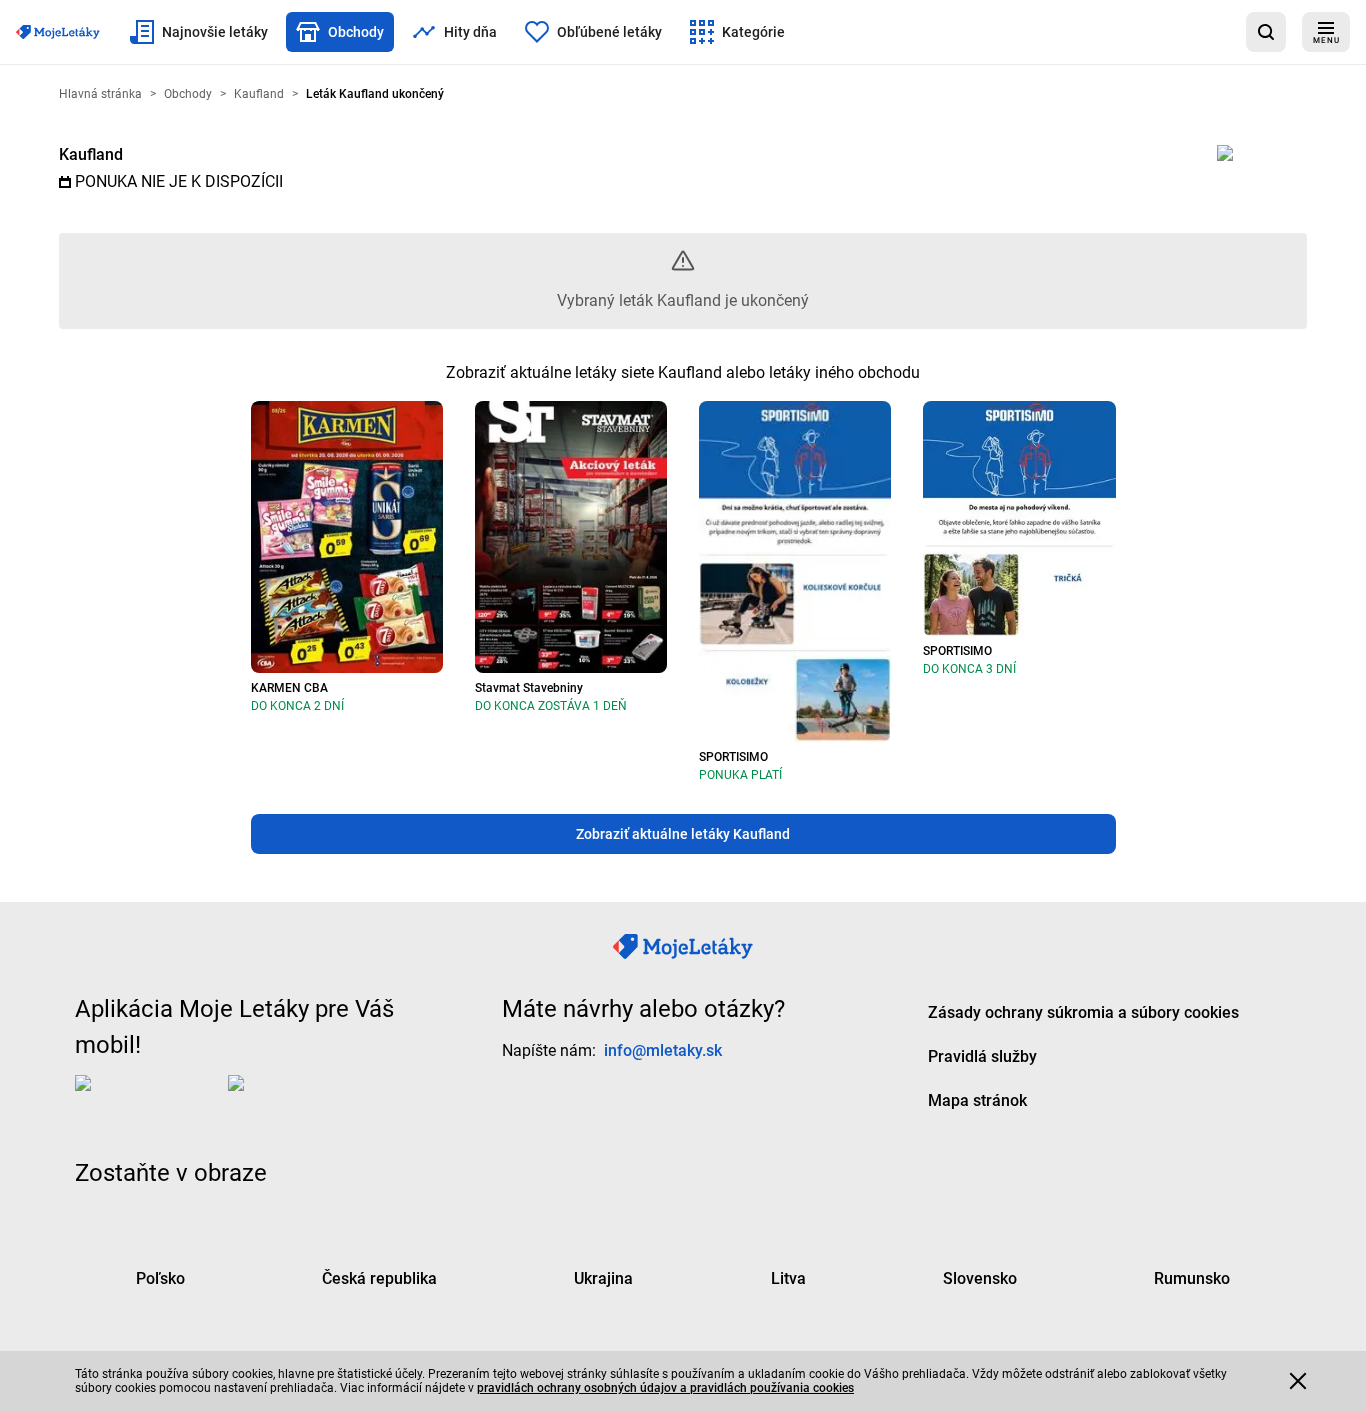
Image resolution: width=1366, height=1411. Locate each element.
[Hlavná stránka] (58, 32)
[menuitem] (199, 32)
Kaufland (91, 154)
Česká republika (379, 1278)
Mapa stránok (977, 1100)
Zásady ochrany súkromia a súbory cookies (1083, 1012)
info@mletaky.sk (663, 1050)
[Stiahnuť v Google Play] (308, 1099)
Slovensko (980, 1278)
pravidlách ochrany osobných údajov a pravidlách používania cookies (665, 1388)
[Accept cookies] (1298, 1381)
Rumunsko (1192, 1278)
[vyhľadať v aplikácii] (1266, 32)
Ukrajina (603, 1278)
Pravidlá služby (982, 1056)
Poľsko (160, 1278)
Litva (788, 1278)
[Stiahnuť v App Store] (147, 1099)
